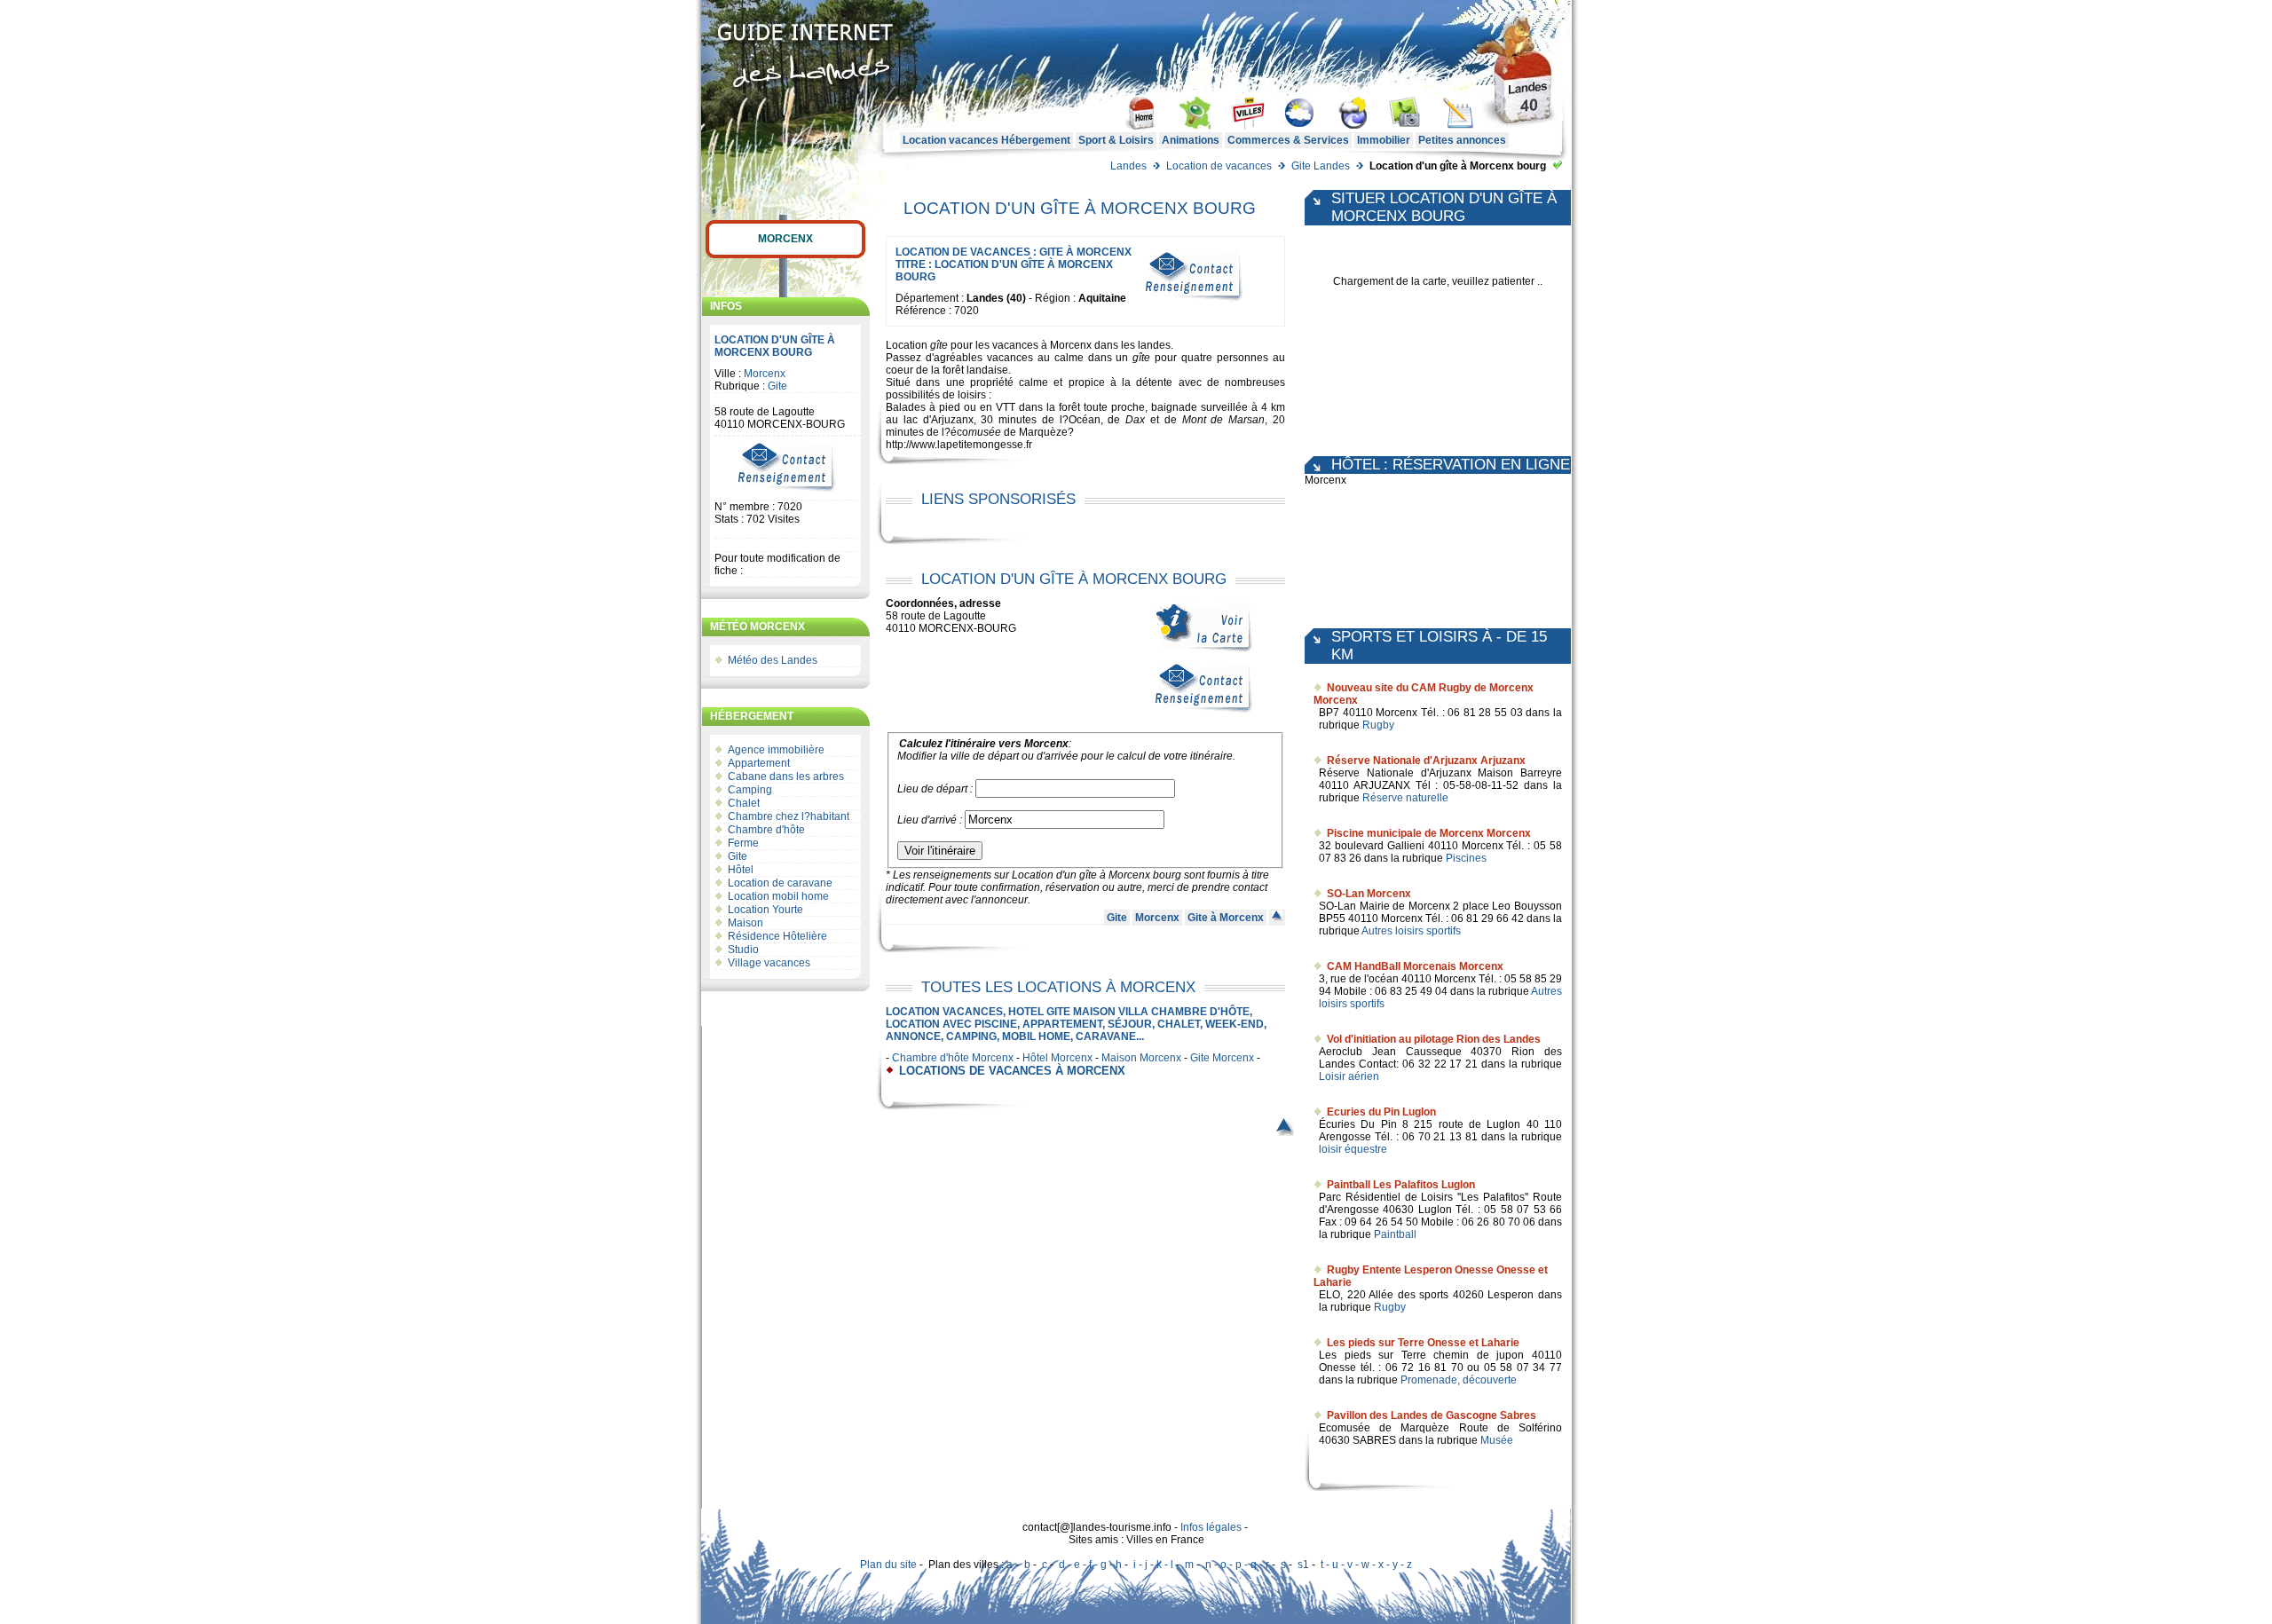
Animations (1191, 140)
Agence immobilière (776, 750)
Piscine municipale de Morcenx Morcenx (1429, 833)
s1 (1303, 1565)
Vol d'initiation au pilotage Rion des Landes (1434, 1039)
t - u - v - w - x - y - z (1366, 1565)
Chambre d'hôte (766, 830)
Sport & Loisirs (1116, 140)
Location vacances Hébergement (986, 140)
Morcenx (785, 239)
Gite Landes (1321, 166)
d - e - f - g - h (1090, 1565)
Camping (750, 790)
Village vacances (769, 963)
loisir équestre (1353, 1149)
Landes (1128, 166)
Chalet (744, 803)
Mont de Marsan (1224, 420)
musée (985, 432)
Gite (777, 386)
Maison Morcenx (1141, 1058)
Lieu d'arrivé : (930, 820)
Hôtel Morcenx (1057, 1058)
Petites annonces (1462, 140)
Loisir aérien (1349, 1076)
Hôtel (741, 870)
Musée (1497, 1440)
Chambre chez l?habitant (789, 816)
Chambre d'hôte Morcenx (953, 1058)
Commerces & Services (1288, 140)
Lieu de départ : (935, 789)
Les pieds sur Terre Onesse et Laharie (1423, 1343)
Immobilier (1384, 140)
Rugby (1378, 725)
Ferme (743, 843)
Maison (745, 923)
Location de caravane (780, 883)
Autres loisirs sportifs (1411, 931)
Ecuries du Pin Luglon (1381, 1112)
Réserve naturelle (1405, 798)
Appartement (759, 763)
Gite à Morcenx (1226, 918)
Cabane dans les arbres (786, 777)
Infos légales (1211, 1527)
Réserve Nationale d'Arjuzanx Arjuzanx (1426, 761)
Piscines (1466, 858)
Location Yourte (765, 910)
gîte (939, 345)
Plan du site (888, 1565)
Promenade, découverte (1459, 1380)
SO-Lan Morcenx (1369, 894)
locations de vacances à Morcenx (1012, 1071)
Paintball (1395, 1234)
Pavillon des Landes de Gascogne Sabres (1432, 1415)
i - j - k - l (1153, 1565)
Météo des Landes (773, 660)
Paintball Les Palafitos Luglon (1401, 1185)
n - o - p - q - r (1237, 1565)
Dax (1135, 420)
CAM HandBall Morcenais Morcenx (1415, 966)
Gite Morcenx (1222, 1058)
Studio (743, 950)
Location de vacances (1219, 166)
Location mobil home (778, 896)
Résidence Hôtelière (777, 936)
